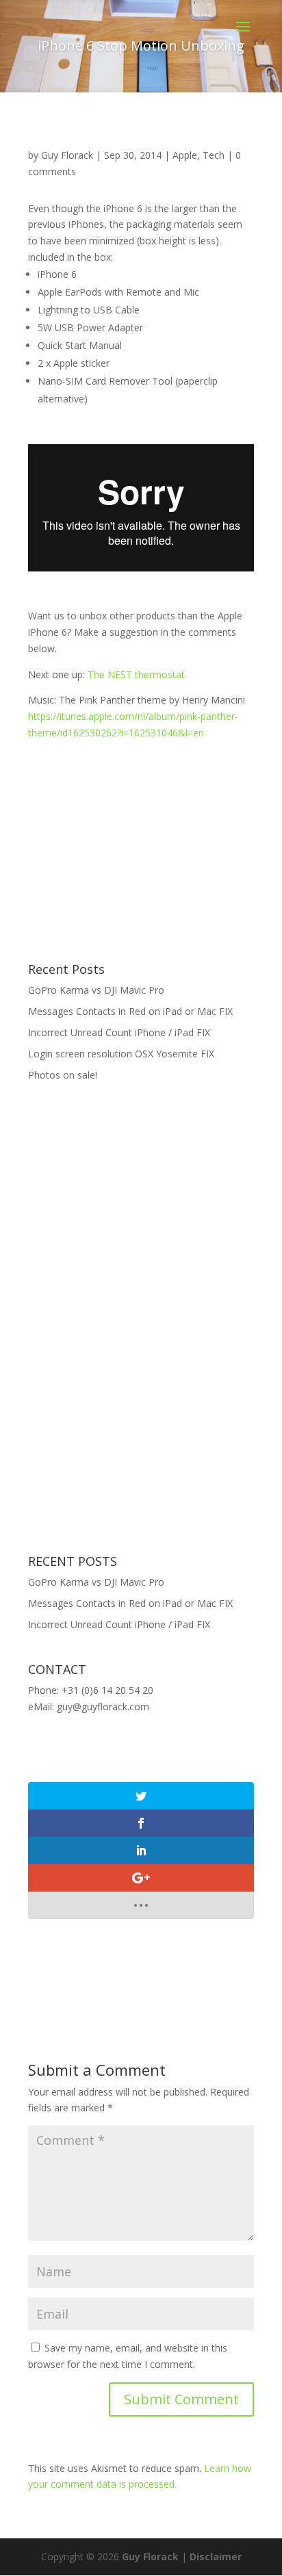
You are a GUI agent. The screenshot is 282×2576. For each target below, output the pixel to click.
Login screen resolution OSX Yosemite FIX (121, 1054)
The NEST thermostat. (137, 674)
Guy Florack (67, 155)
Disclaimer (216, 2556)
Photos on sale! (63, 1075)
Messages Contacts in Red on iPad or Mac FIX (130, 1011)
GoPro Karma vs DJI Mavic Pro (96, 990)
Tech (214, 155)
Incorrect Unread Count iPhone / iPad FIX (119, 1032)
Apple (185, 155)
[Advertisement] (131, 847)
